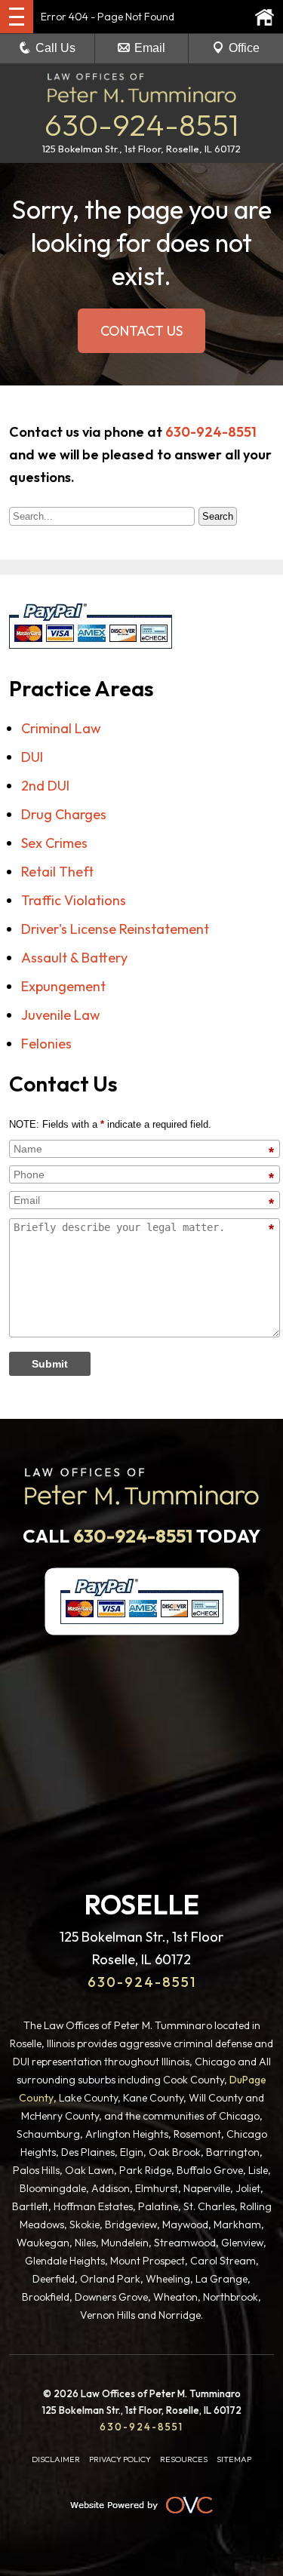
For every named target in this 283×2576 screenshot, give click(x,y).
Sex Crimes (54, 843)
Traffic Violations (74, 900)
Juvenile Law (61, 1015)
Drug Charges (64, 814)
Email (150, 48)
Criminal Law (61, 728)
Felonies (46, 1044)
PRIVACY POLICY (120, 2459)
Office (244, 48)
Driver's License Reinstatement (115, 929)
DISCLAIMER (56, 2459)
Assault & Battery (74, 958)
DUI (32, 757)
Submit (50, 1364)
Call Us (55, 48)
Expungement (63, 986)
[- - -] (17, 17)
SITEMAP (234, 2459)
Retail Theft (57, 872)
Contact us (141, 331)
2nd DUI (45, 786)
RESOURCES (184, 2459)
